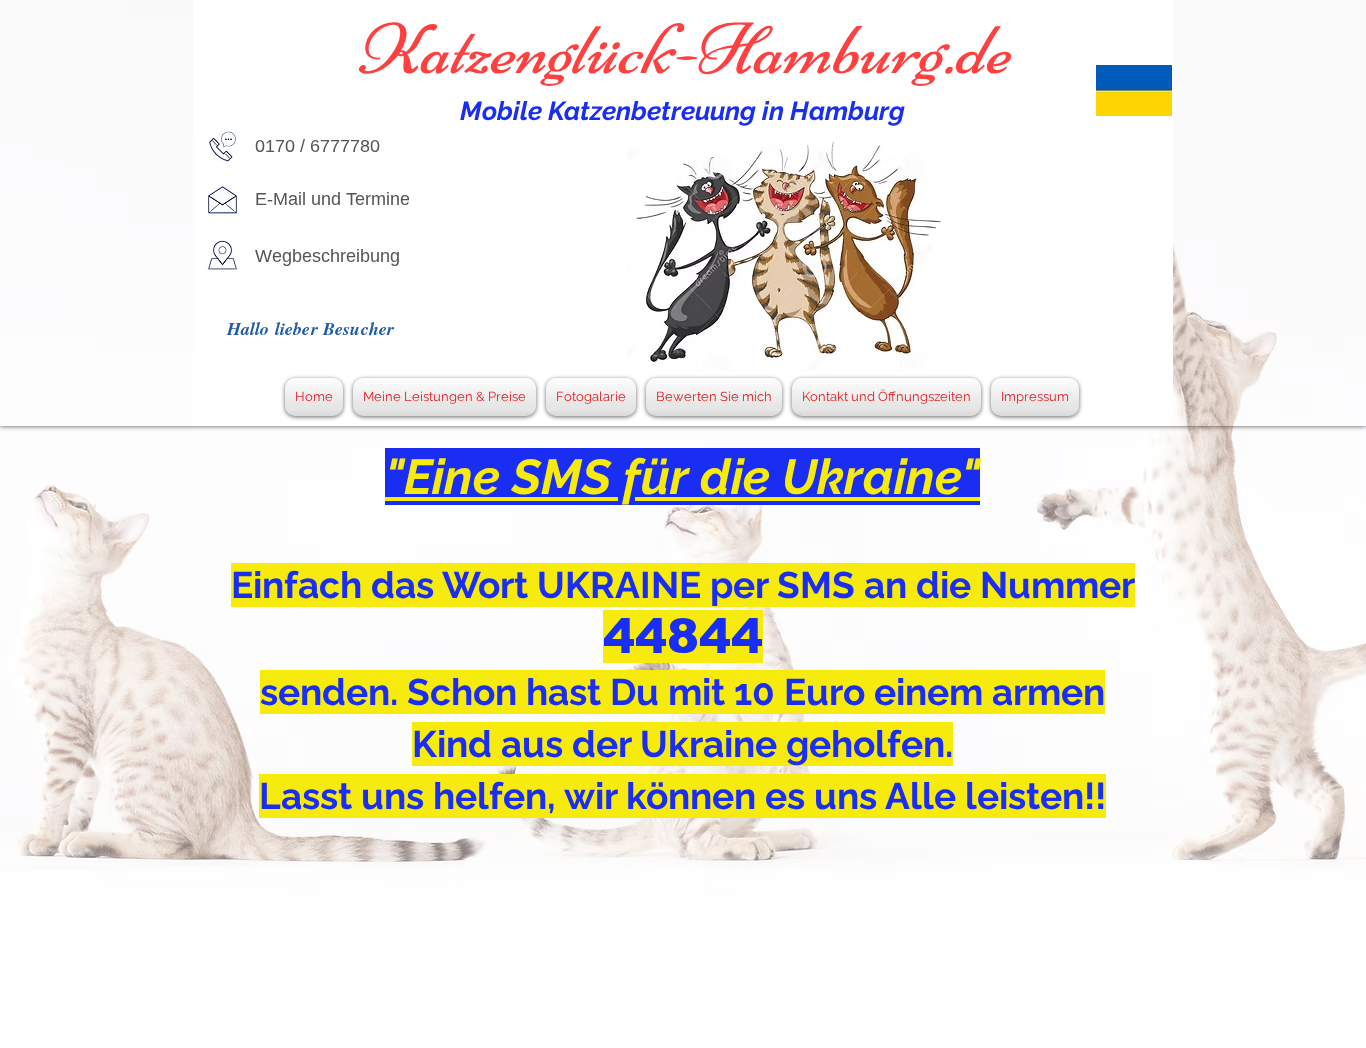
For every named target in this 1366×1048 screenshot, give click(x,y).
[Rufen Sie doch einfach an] (222, 146)
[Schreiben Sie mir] (222, 199)
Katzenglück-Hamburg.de (683, 50)
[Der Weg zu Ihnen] (222, 255)
